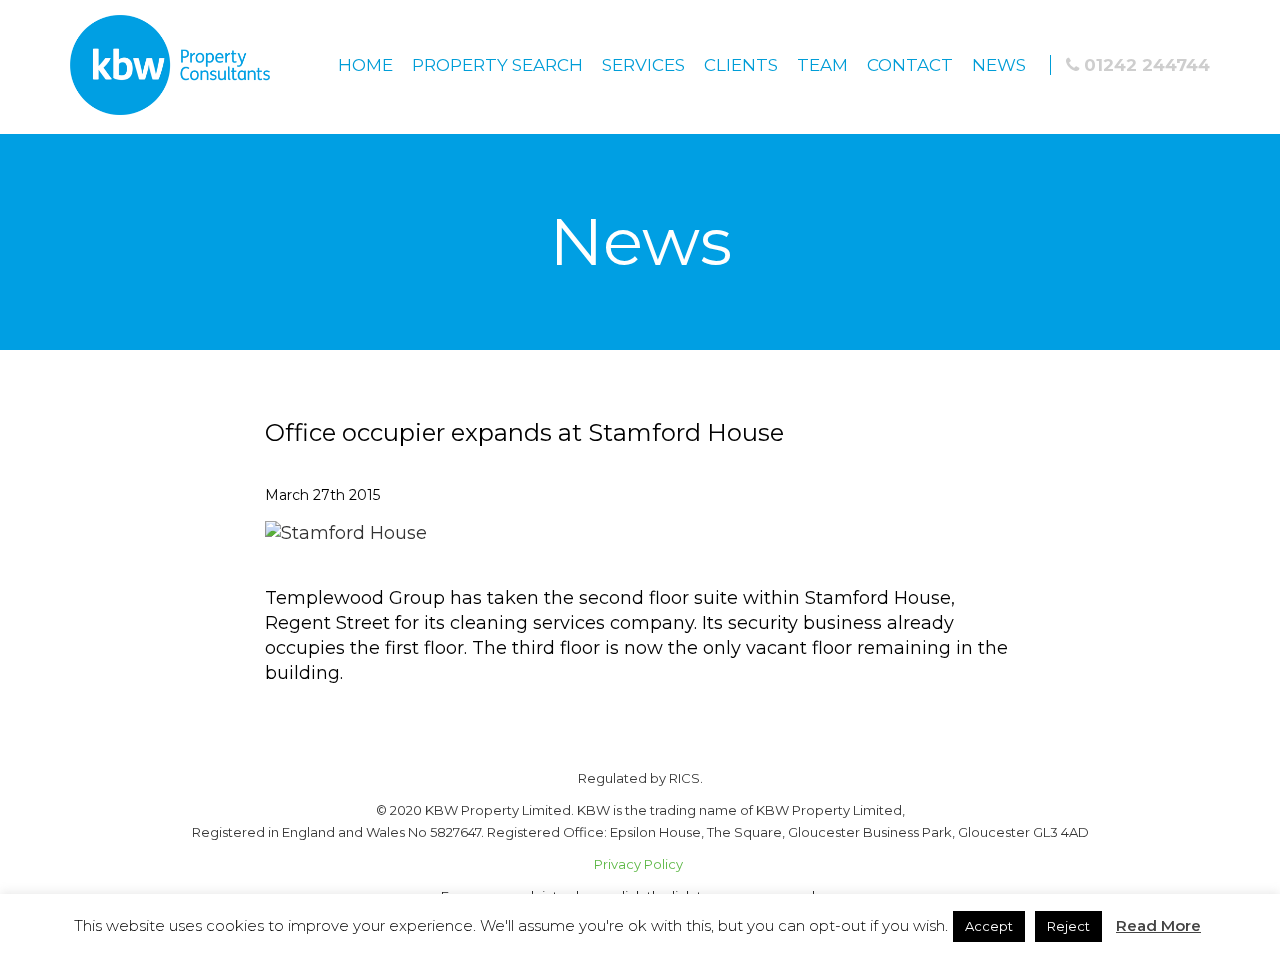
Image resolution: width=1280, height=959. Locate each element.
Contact (910, 65)
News (999, 65)
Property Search (497, 65)
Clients (741, 65)
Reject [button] (1068, 926)
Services (643, 65)
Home (365, 65)
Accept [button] (989, 926)
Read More (1158, 925)
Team (822, 65)
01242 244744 (1144, 65)
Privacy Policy (640, 864)
